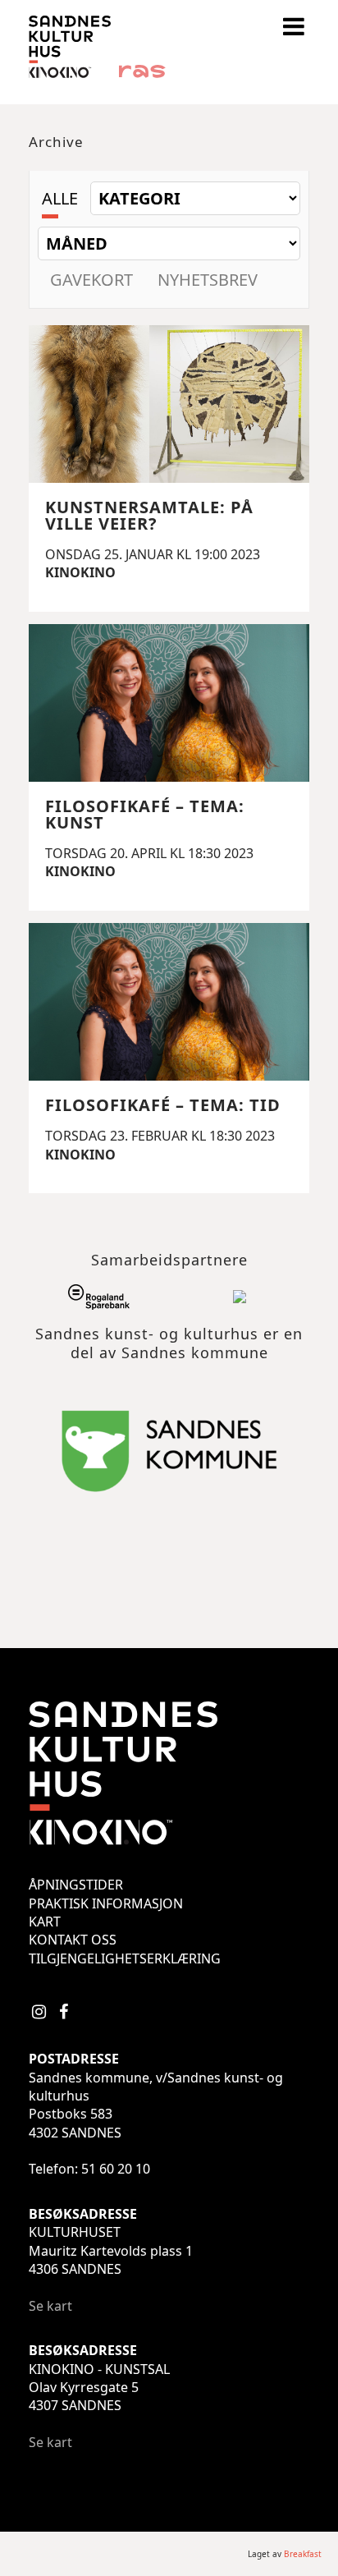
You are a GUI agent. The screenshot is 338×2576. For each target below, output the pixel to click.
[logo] (70, 73)
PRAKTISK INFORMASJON (106, 1903)
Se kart (50, 2306)
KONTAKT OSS (73, 1940)
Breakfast (303, 2554)
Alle (60, 198)
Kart (45, 1922)
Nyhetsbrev (208, 280)
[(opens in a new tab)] (99, 1300)
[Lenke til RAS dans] (142, 73)
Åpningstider (76, 1885)
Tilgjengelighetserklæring (125, 1958)
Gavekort (91, 280)
